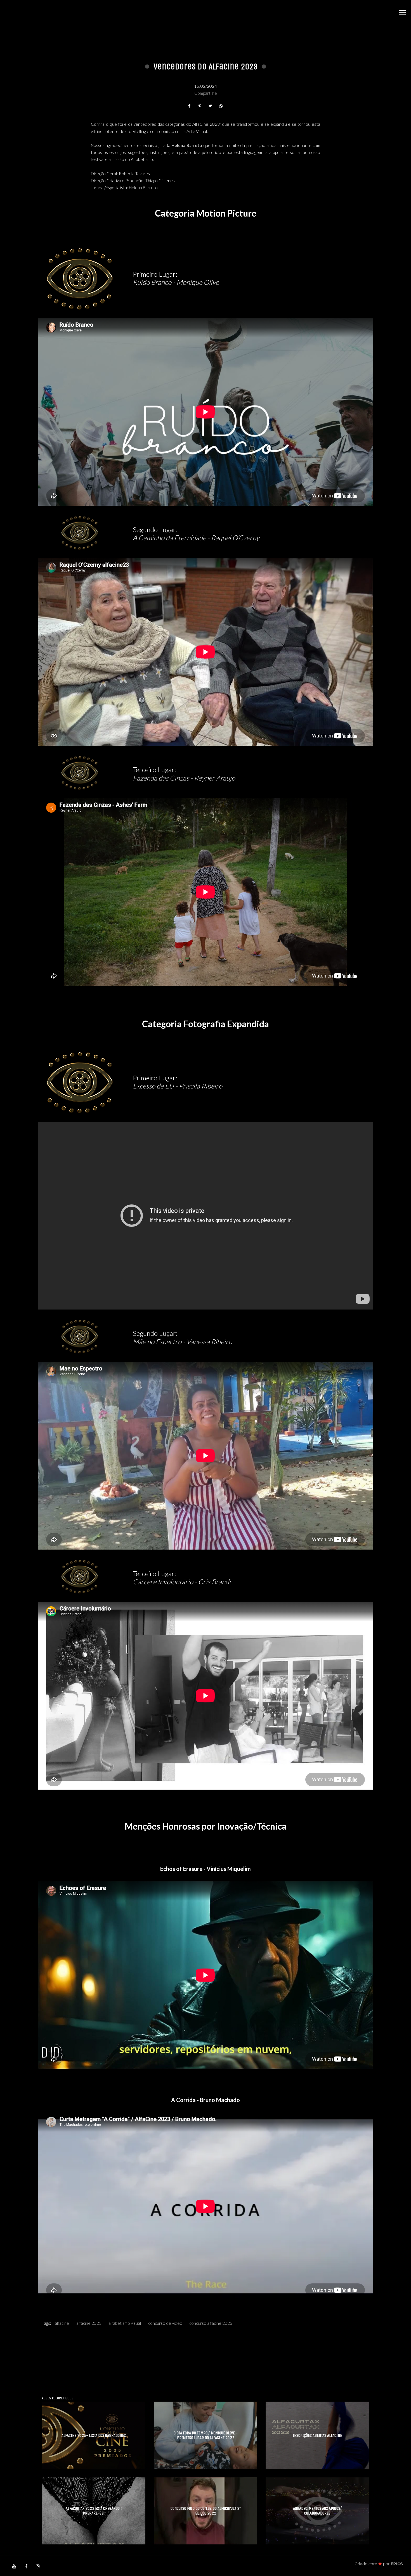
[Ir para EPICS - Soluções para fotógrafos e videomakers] (379, 2564)
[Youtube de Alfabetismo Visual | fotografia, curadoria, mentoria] (14, 2566)
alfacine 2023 (89, 2323)
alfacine (62, 2323)
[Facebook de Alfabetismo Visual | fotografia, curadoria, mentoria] (26, 2566)
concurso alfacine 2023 (211, 2323)
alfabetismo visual (125, 2323)
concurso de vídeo (165, 2323)
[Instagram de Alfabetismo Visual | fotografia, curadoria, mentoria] (38, 2566)
